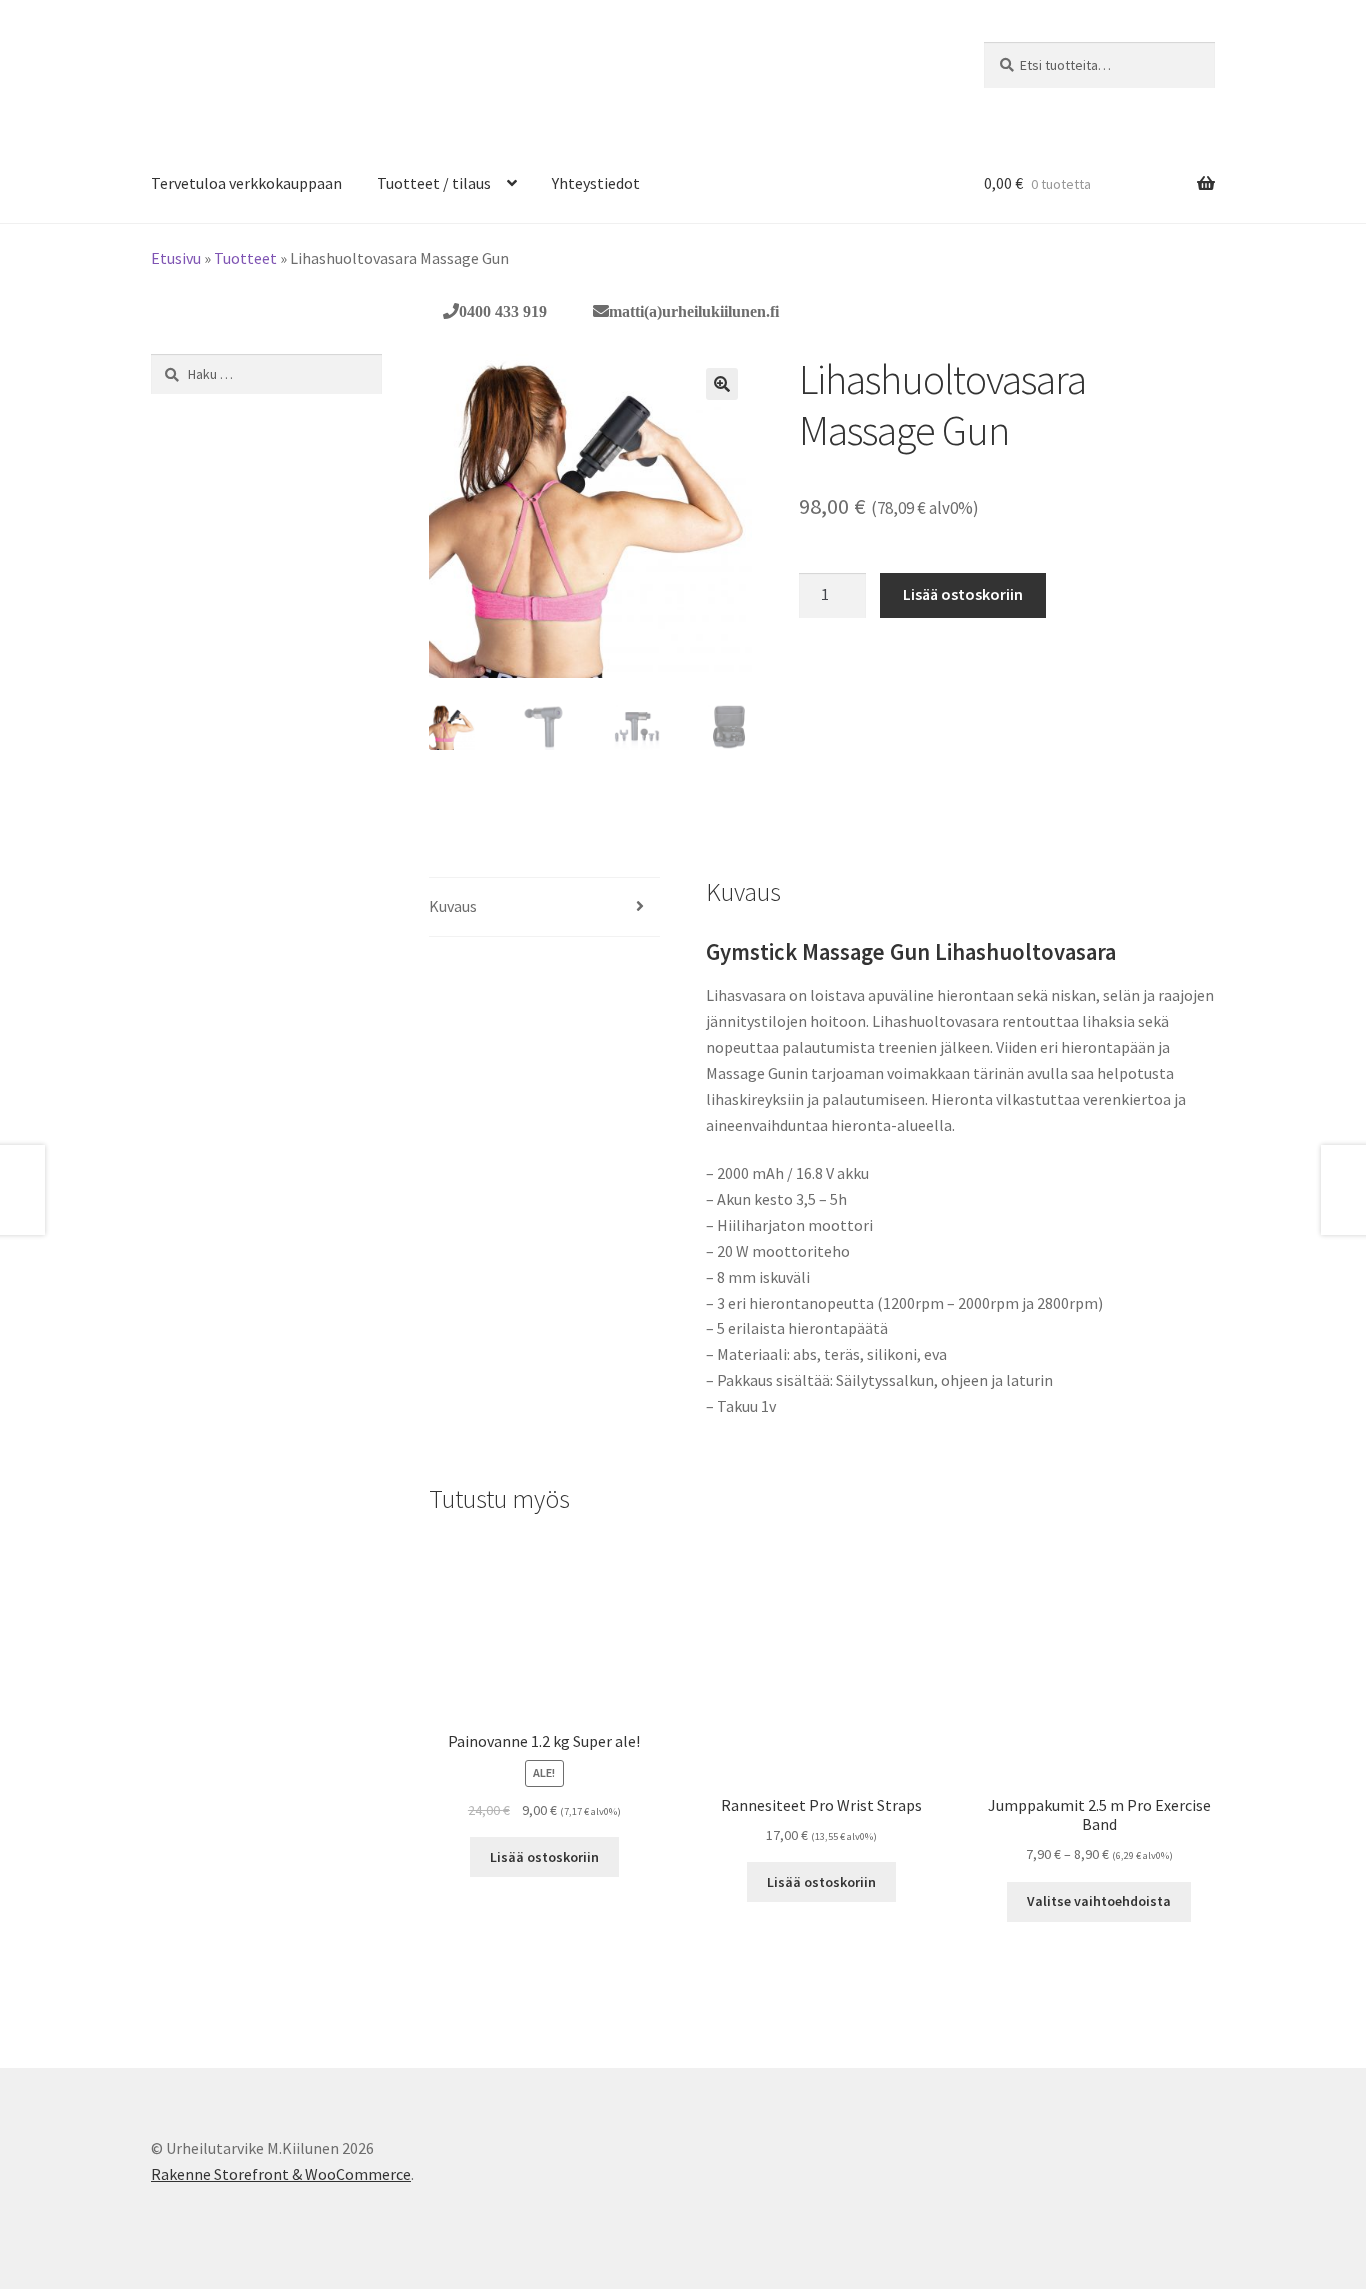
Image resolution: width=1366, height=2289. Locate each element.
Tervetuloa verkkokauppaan (246, 183)
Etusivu (176, 258)
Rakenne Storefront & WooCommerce (281, 2174)
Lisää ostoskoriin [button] (544, 1857)
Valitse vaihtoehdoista (1099, 1901)
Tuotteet (245, 258)
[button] (722, 384)
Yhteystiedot (596, 183)
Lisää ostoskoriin (963, 594)
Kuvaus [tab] (453, 906)
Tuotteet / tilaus (434, 183)
